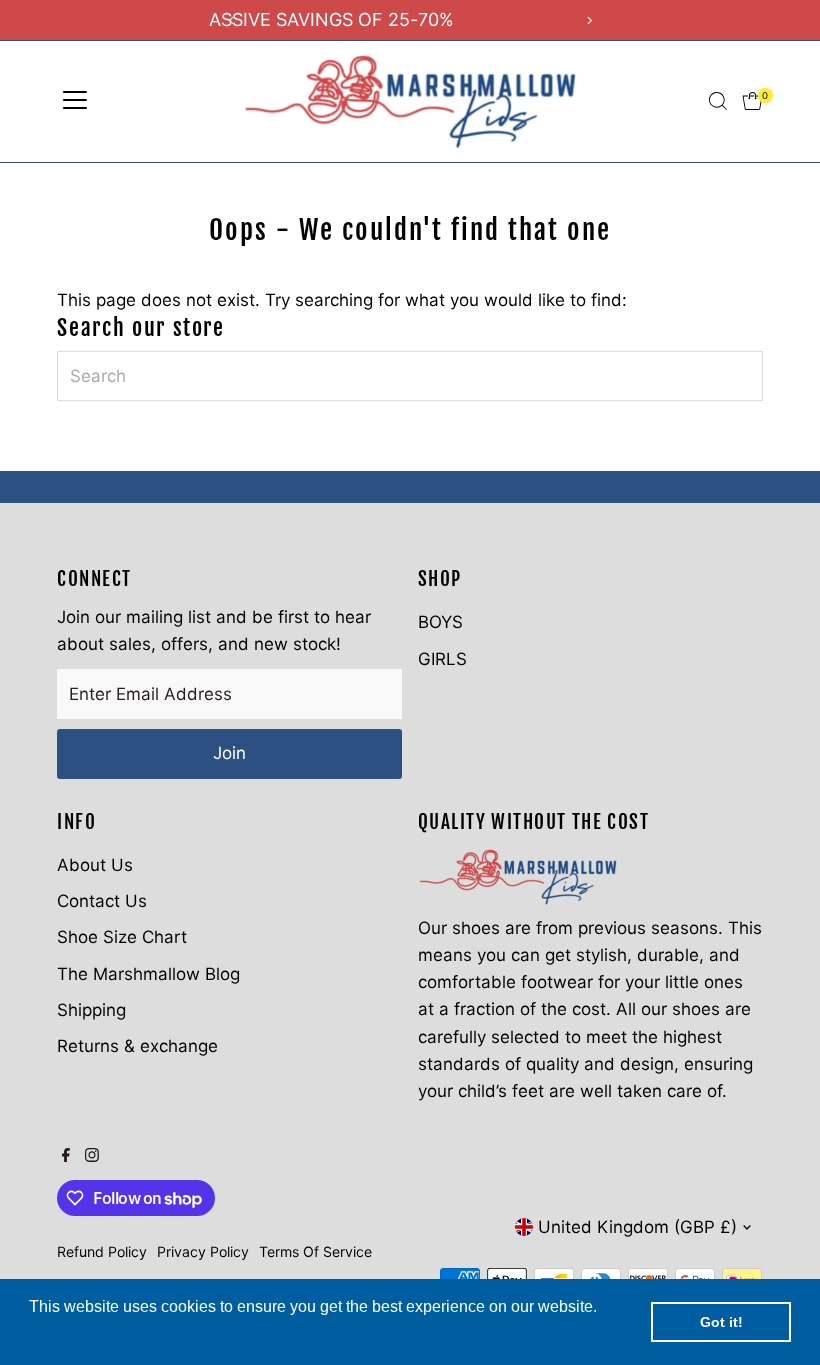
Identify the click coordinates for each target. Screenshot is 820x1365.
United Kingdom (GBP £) (637, 1227)
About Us (95, 865)
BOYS (440, 622)
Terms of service (315, 1251)
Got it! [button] (721, 1322)
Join (229, 753)
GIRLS (442, 659)
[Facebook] (66, 1156)
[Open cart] (752, 101)
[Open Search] (718, 101)
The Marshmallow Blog (148, 974)
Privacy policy (203, 1251)
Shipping (91, 1010)
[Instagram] (92, 1156)
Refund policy (102, 1251)
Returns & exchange (137, 1046)
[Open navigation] (75, 101)
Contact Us (102, 901)
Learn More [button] (72, 1333)
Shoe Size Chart (122, 937)
